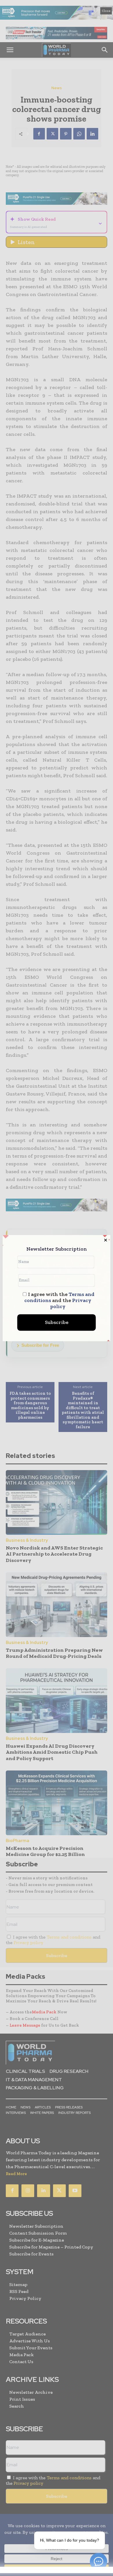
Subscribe (57, 1322)
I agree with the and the (60, 1300)
